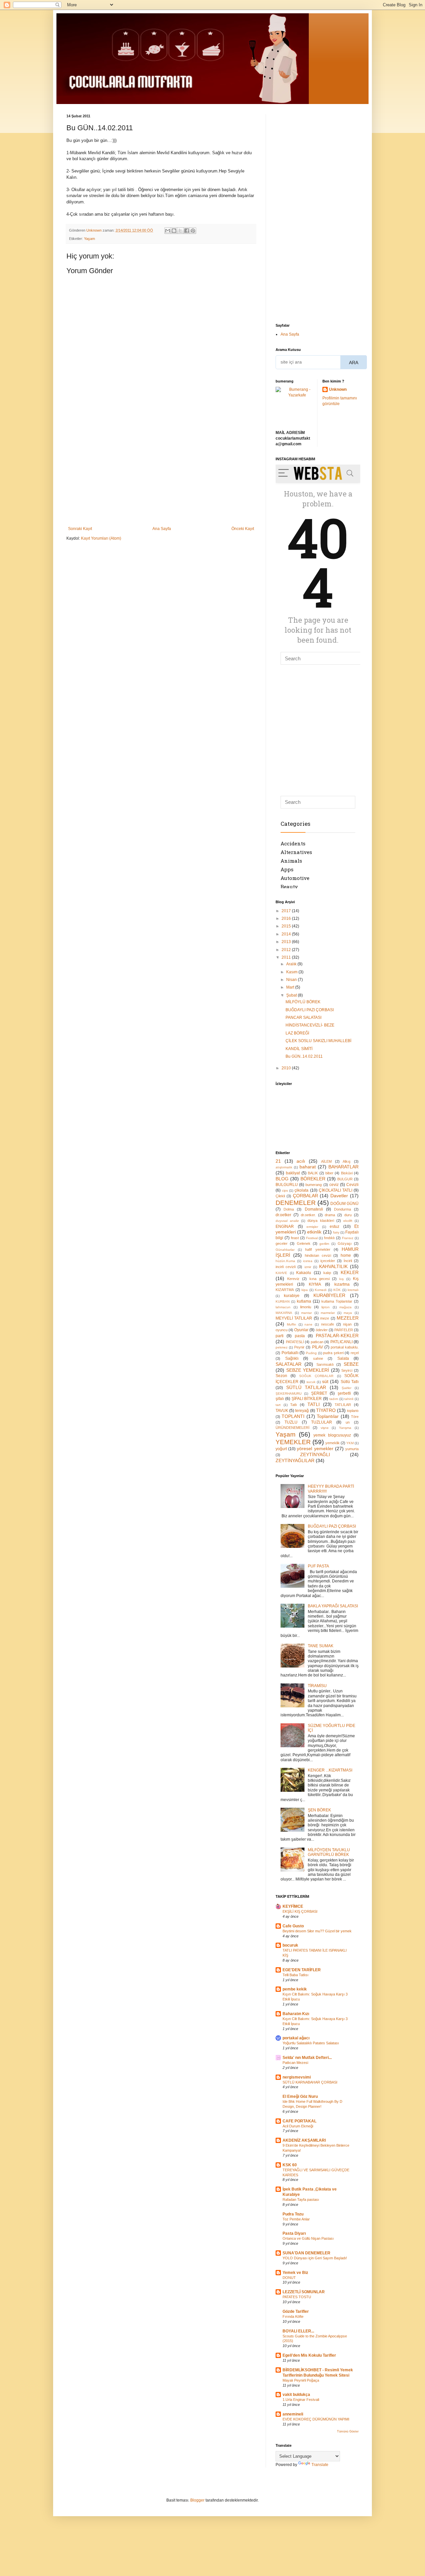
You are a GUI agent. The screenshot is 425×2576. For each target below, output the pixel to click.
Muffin (292, 1324)
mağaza (345, 1307)
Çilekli (280, 1196)
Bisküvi (347, 1173)
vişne (325, 1428)
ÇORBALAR (305, 1196)
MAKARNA (284, 1313)
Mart (291, 987)
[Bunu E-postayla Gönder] (168, 231)
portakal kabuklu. (345, 1347)
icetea (308, 1261)
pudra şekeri (333, 1353)
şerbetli (344, 1393)
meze (325, 1318)
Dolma (289, 1209)
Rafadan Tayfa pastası (301, 2200)
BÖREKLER (313, 1179)
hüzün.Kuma (285, 1261)
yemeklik (333, 1443)
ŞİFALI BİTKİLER (307, 1399)
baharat (308, 1167)
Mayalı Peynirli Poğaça (301, 2380)
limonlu (306, 1307)
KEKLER (350, 1272)
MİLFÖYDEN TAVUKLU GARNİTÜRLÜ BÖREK (329, 1852)
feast (295, 1238)
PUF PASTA (318, 1566)
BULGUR (345, 1179)
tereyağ (302, 1411)
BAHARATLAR (343, 1167)
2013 (287, 942)
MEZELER (348, 1318)
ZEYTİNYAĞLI (315, 1454)
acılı (301, 1161)
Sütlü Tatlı (350, 1382)
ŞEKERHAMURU (289, 1394)
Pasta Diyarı (294, 2233)
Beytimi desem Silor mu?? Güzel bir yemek (317, 1931)
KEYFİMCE (293, 1906)
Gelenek (304, 1243)
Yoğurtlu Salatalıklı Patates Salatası (311, 2043)
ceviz (334, 1185)
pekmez (282, 1347)
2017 (287, 911)
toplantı (353, 1411)
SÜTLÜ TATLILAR (306, 1387)
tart (278, 1405)
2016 (287, 918)
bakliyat (293, 1173)
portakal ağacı (296, 2038)
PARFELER (344, 1330)
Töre (355, 1417)
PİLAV (318, 1347)
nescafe (328, 1324)
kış (341, 1279)
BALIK (313, 1173)
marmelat (328, 1313)
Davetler (339, 1196)
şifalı (280, 1399)
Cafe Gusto (293, 1926)
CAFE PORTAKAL (299, 2121)
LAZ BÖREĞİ (297, 1033)
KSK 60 (290, 2165)
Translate (320, 2465)
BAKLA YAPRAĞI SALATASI (333, 1606)
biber (329, 1173)
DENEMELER (296, 1203)
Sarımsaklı (325, 1364)
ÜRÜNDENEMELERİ (293, 1428)
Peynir (299, 1347)
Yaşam (89, 239)
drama (330, 1215)
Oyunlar (301, 1330)
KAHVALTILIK (333, 1266)
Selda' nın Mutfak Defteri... (307, 2058)
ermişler (312, 1227)
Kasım (292, 972)
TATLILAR (343, 1405)
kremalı (353, 1290)
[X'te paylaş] (180, 231)
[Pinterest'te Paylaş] (193, 231)
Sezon (281, 1376)
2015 (287, 926)
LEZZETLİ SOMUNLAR (304, 2292)
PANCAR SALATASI (303, 1018)
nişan (347, 1324)
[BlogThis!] (174, 231)
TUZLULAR (322, 1422)
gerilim (324, 1244)
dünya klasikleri (321, 1221)
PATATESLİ (295, 1342)
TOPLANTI (293, 1416)
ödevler (322, 1330)
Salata (343, 1358)
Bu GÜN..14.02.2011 (304, 1056)
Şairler (346, 1388)
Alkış (347, 1161)
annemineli (293, 2414)
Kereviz (293, 1279)
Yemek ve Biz (295, 2273)
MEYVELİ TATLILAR (294, 1318)
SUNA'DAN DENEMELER (306, 2253)
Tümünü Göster (348, 2431)
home (346, 1255)
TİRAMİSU (317, 1686)
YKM (350, 1443)
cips (285, 1190)
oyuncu (282, 1330)
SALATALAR (289, 1364)
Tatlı (294, 1405)
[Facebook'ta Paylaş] (187, 231)
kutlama (304, 1301)
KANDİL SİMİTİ (299, 1049)
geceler (282, 1243)
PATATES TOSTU (297, 2297)
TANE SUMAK (321, 1646)
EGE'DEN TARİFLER (302, 1970)
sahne (318, 1358)
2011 (287, 957)
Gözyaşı (345, 1243)
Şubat (292, 995)
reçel (355, 1353)
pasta (300, 1336)
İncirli (348, 1261)
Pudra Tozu (293, 2214)
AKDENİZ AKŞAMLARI (304, 2140)
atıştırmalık (284, 1167)
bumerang (314, 1185)
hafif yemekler (318, 1249)
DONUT (289, 2278)
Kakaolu (304, 1273)
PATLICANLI (341, 1342)
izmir (308, 1267)
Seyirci (347, 1370)
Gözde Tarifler (296, 2311)
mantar (306, 1313)
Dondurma (342, 1209)
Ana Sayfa (162, 529)
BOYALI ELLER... (298, 2331)
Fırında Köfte (293, 2316)
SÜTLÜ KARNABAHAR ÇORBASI (310, 2082)
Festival (312, 1238)
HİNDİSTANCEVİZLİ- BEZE (310, 1025)
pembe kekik (295, 1989)
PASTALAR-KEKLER (337, 1336)
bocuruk (290, 1945)
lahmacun (283, 1307)
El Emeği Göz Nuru (300, 2096)
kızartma (342, 1284)
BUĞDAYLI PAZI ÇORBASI (310, 1010)
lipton (326, 1307)
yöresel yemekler (315, 1449)
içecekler (328, 1261)
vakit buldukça (296, 2395)
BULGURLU (287, 1185)
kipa (305, 1290)
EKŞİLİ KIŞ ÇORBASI (300, 1911)
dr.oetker (283, 1215)
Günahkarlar (285, 1250)
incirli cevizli (286, 1267)
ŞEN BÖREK (319, 1810)
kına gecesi (320, 1279)
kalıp (327, 1273)
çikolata (301, 1190)
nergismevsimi (297, 2077)
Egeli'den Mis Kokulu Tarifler (309, 2355)
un (348, 1422)
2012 (287, 950)
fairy (336, 1232)
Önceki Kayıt (243, 529)
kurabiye (292, 1296)
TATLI (314, 1404)
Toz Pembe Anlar (296, 2219)
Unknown (338, 389)
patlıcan (317, 1342)
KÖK (337, 1290)
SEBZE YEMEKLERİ (308, 1370)
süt (325, 1381)
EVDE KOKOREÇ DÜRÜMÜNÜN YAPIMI (316, 2419)
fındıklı (329, 1238)
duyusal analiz (287, 1221)
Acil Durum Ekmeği (298, 2126)
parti (280, 1336)
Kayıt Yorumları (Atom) (101, 538)
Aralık (292, 964)
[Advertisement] (161, 472)
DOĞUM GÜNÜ (344, 1204)
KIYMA (315, 1284)
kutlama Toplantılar (337, 1301)
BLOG (282, 1179)
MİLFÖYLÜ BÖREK (303, 1002)
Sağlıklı (292, 1358)
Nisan (292, 980)
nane (308, 1324)
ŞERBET (319, 1393)
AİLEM (326, 1161)
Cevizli (352, 1185)
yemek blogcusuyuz (332, 1435)
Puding (311, 1353)
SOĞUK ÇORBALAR (316, 1376)
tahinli (349, 1399)
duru (348, 1215)
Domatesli (314, 1209)
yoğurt (281, 1449)
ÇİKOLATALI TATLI (336, 1190)
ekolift (348, 1221)
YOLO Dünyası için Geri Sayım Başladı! (315, 2258)
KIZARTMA (285, 1290)
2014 (287, 934)
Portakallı (290, 1353)
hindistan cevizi (318, 1255)
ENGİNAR (285, 1227)
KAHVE (281, 1273)
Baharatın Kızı (296, 2014)
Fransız (348, 1238)
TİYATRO (326, 1410)
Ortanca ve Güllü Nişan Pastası (308, 2238)
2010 (287, 1068)
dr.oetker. (308, 1215)
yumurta (352, 1449)
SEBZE (351, 1364)
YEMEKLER (293, 1442)
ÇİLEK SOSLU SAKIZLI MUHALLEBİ (318, 1041)
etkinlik (314, 1232)
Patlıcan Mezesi (295, 2063)
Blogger (197, 2500)
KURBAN (283, 1301)
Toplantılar (328, 1416)
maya (348, 1313)
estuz (335, 1227)
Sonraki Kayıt (80, 529)
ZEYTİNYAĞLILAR (295, 1460)
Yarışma (345, 1428)
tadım (334, 1399)
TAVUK (282, 1411)
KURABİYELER (329, 1295)
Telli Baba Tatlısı (296, 1975)
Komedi (321, 1290)
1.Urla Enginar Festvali (301, 2400)
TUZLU (291, 1422)
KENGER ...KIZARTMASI (330, 1770)
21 (278, 1161)
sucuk (311, 1382)
